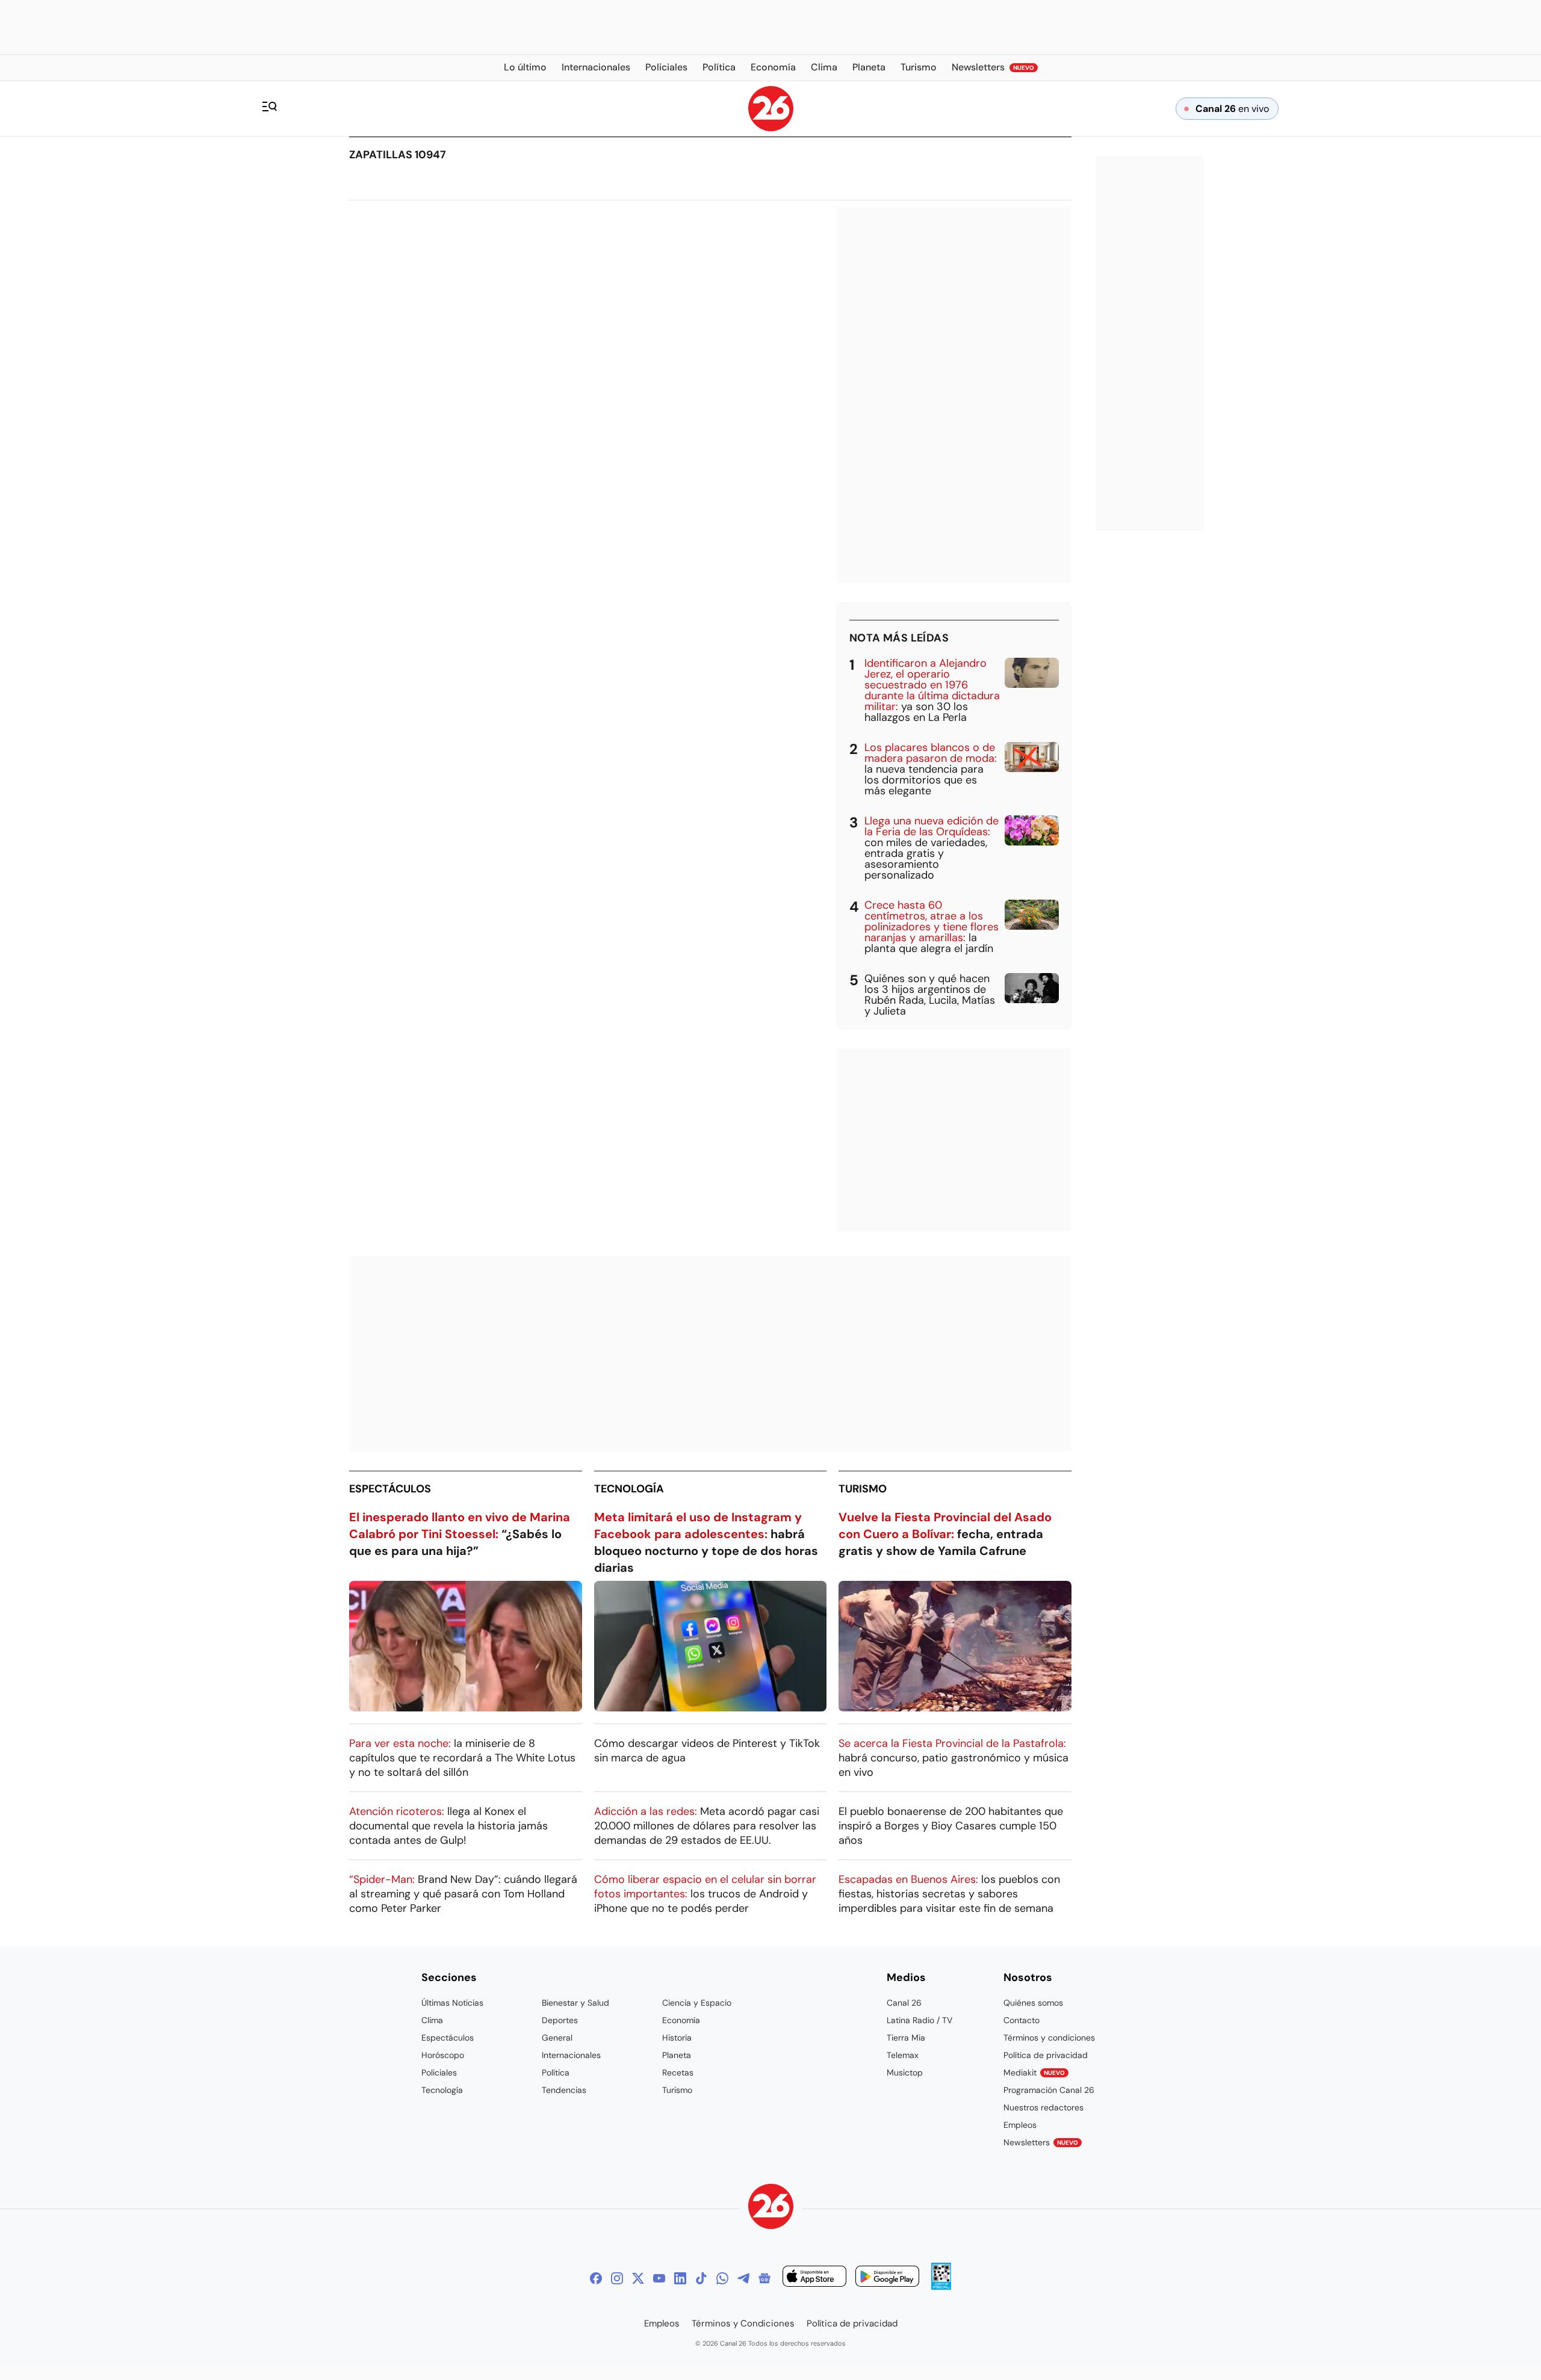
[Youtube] (659, 2278)
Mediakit (1034, 2072)
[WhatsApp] (722, 2278)
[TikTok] (701, 2278)
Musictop (905, 2072)
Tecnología (629, 1489)
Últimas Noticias (452, 2003)
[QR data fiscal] (941, 2286)
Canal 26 (904, 2003)
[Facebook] (596, 2278)
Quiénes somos (1033, 2003)
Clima (432, 2020)
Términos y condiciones (1049, 2038)
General (557, 2038)
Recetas (678, 2072)
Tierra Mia (906, 2038)
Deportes (560, 2020)
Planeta (677, 2055)
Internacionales (571, 2055)
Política (556, 2072)
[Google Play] (887, 2278)
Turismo (863, 1489)
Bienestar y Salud (575, 2003)
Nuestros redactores (1043, 2107)
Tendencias (564, 2090)
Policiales (439, 2072)
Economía (681, 2020)
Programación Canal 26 (1049, 2090)
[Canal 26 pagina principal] (771, 128)
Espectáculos (390, 1489)
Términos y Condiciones (743, 2323)
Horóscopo (443, 2055)
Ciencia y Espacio (697, 2003)
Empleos (1020, 2125)
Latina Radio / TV (919, 2020)
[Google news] (764, 2278)
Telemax (903, 2055)
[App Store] (814, 2278)
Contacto (1022, 2020)
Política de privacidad (1046, 2055)
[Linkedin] (680, 2278)
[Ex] (638, 2278)
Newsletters (1041, 2142)
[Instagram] (617, 2278)
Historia (677, 2038)
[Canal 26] (771, 2208)
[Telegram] (743, 2278)
